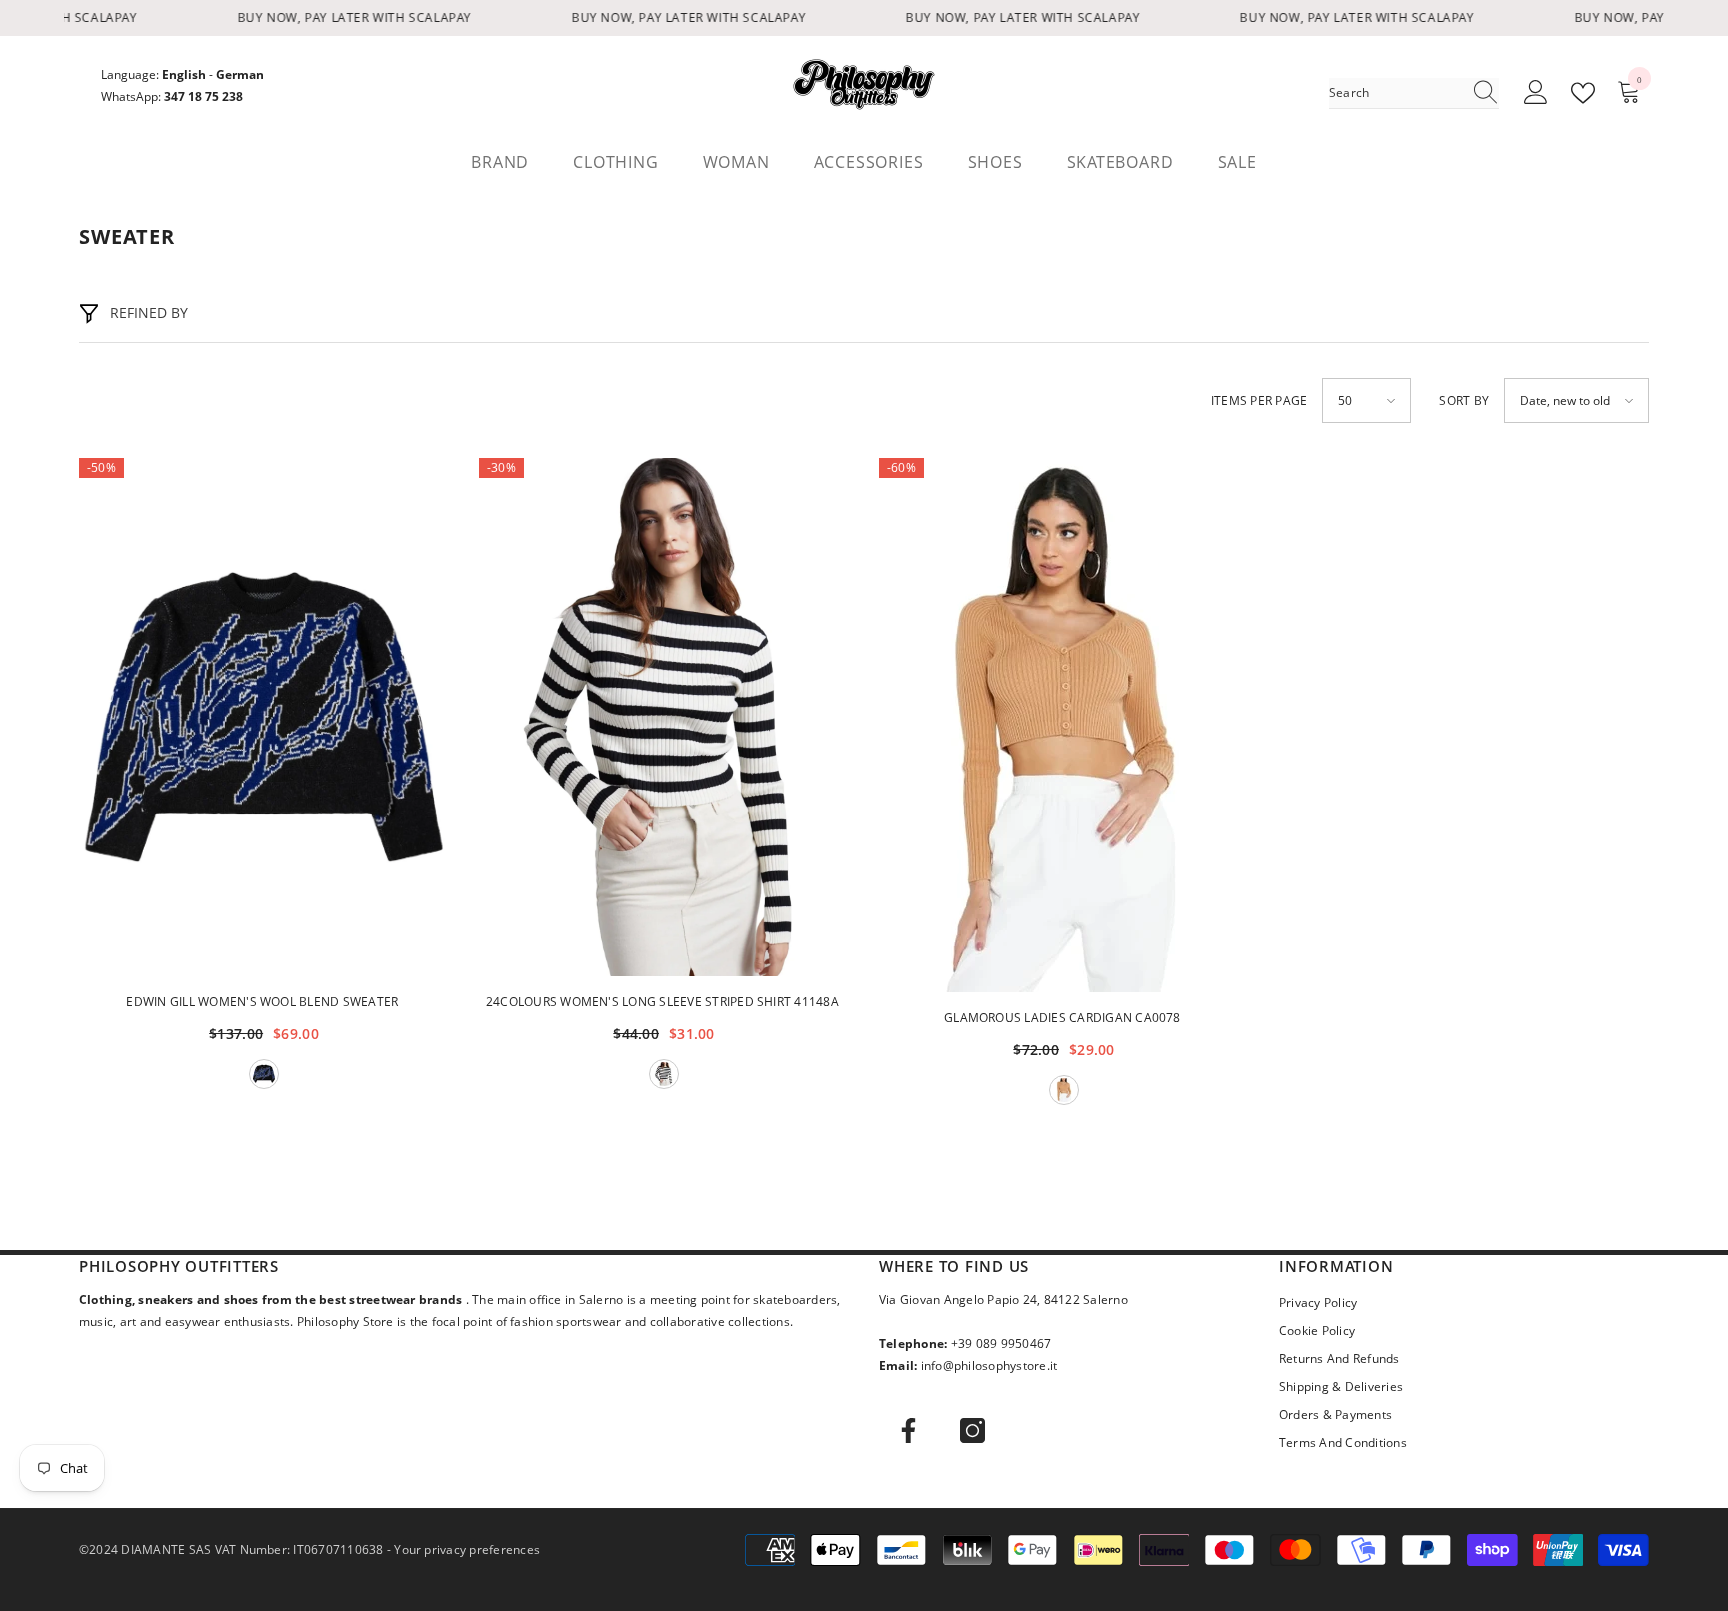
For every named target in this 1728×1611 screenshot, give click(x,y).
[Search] (1414, 93)
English (184, 74)
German (240, 74)
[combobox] (1395, 93)
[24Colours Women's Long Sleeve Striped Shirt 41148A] (664, 717)
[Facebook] (908, 1430)
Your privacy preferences (467, 1549)
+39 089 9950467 (1001, 1343)
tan (1064, 1090)
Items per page (1259, 400)
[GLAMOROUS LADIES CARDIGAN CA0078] (1064, 725)
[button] (1366, 400)
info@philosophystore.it (989, 1365)
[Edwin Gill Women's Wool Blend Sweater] (264, 717)
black (264, 1074)
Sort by (1464, 400)
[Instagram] (972, 1430)
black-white (664, 1074)
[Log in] (1536, 93)
